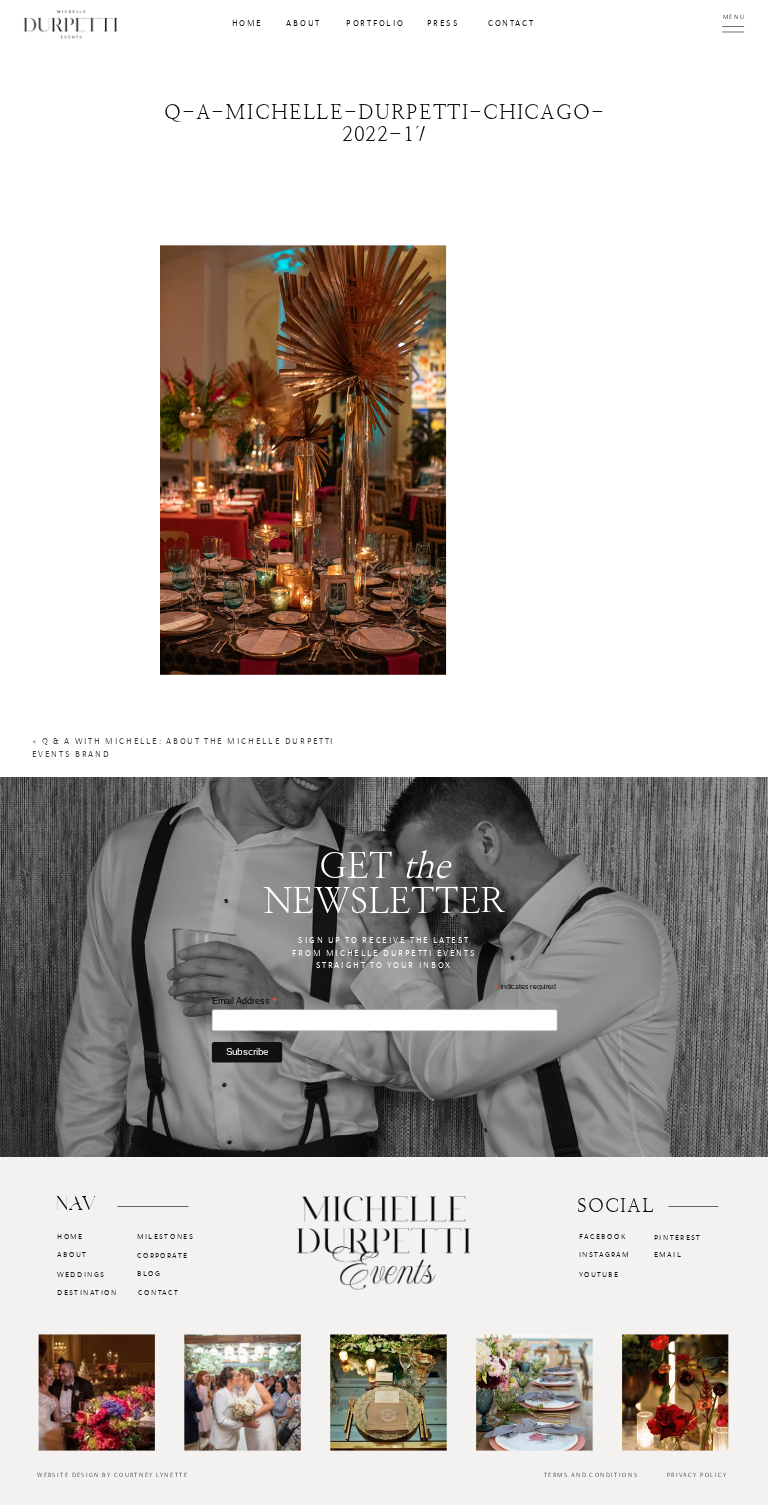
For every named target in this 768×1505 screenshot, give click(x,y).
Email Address (244, 1001)
